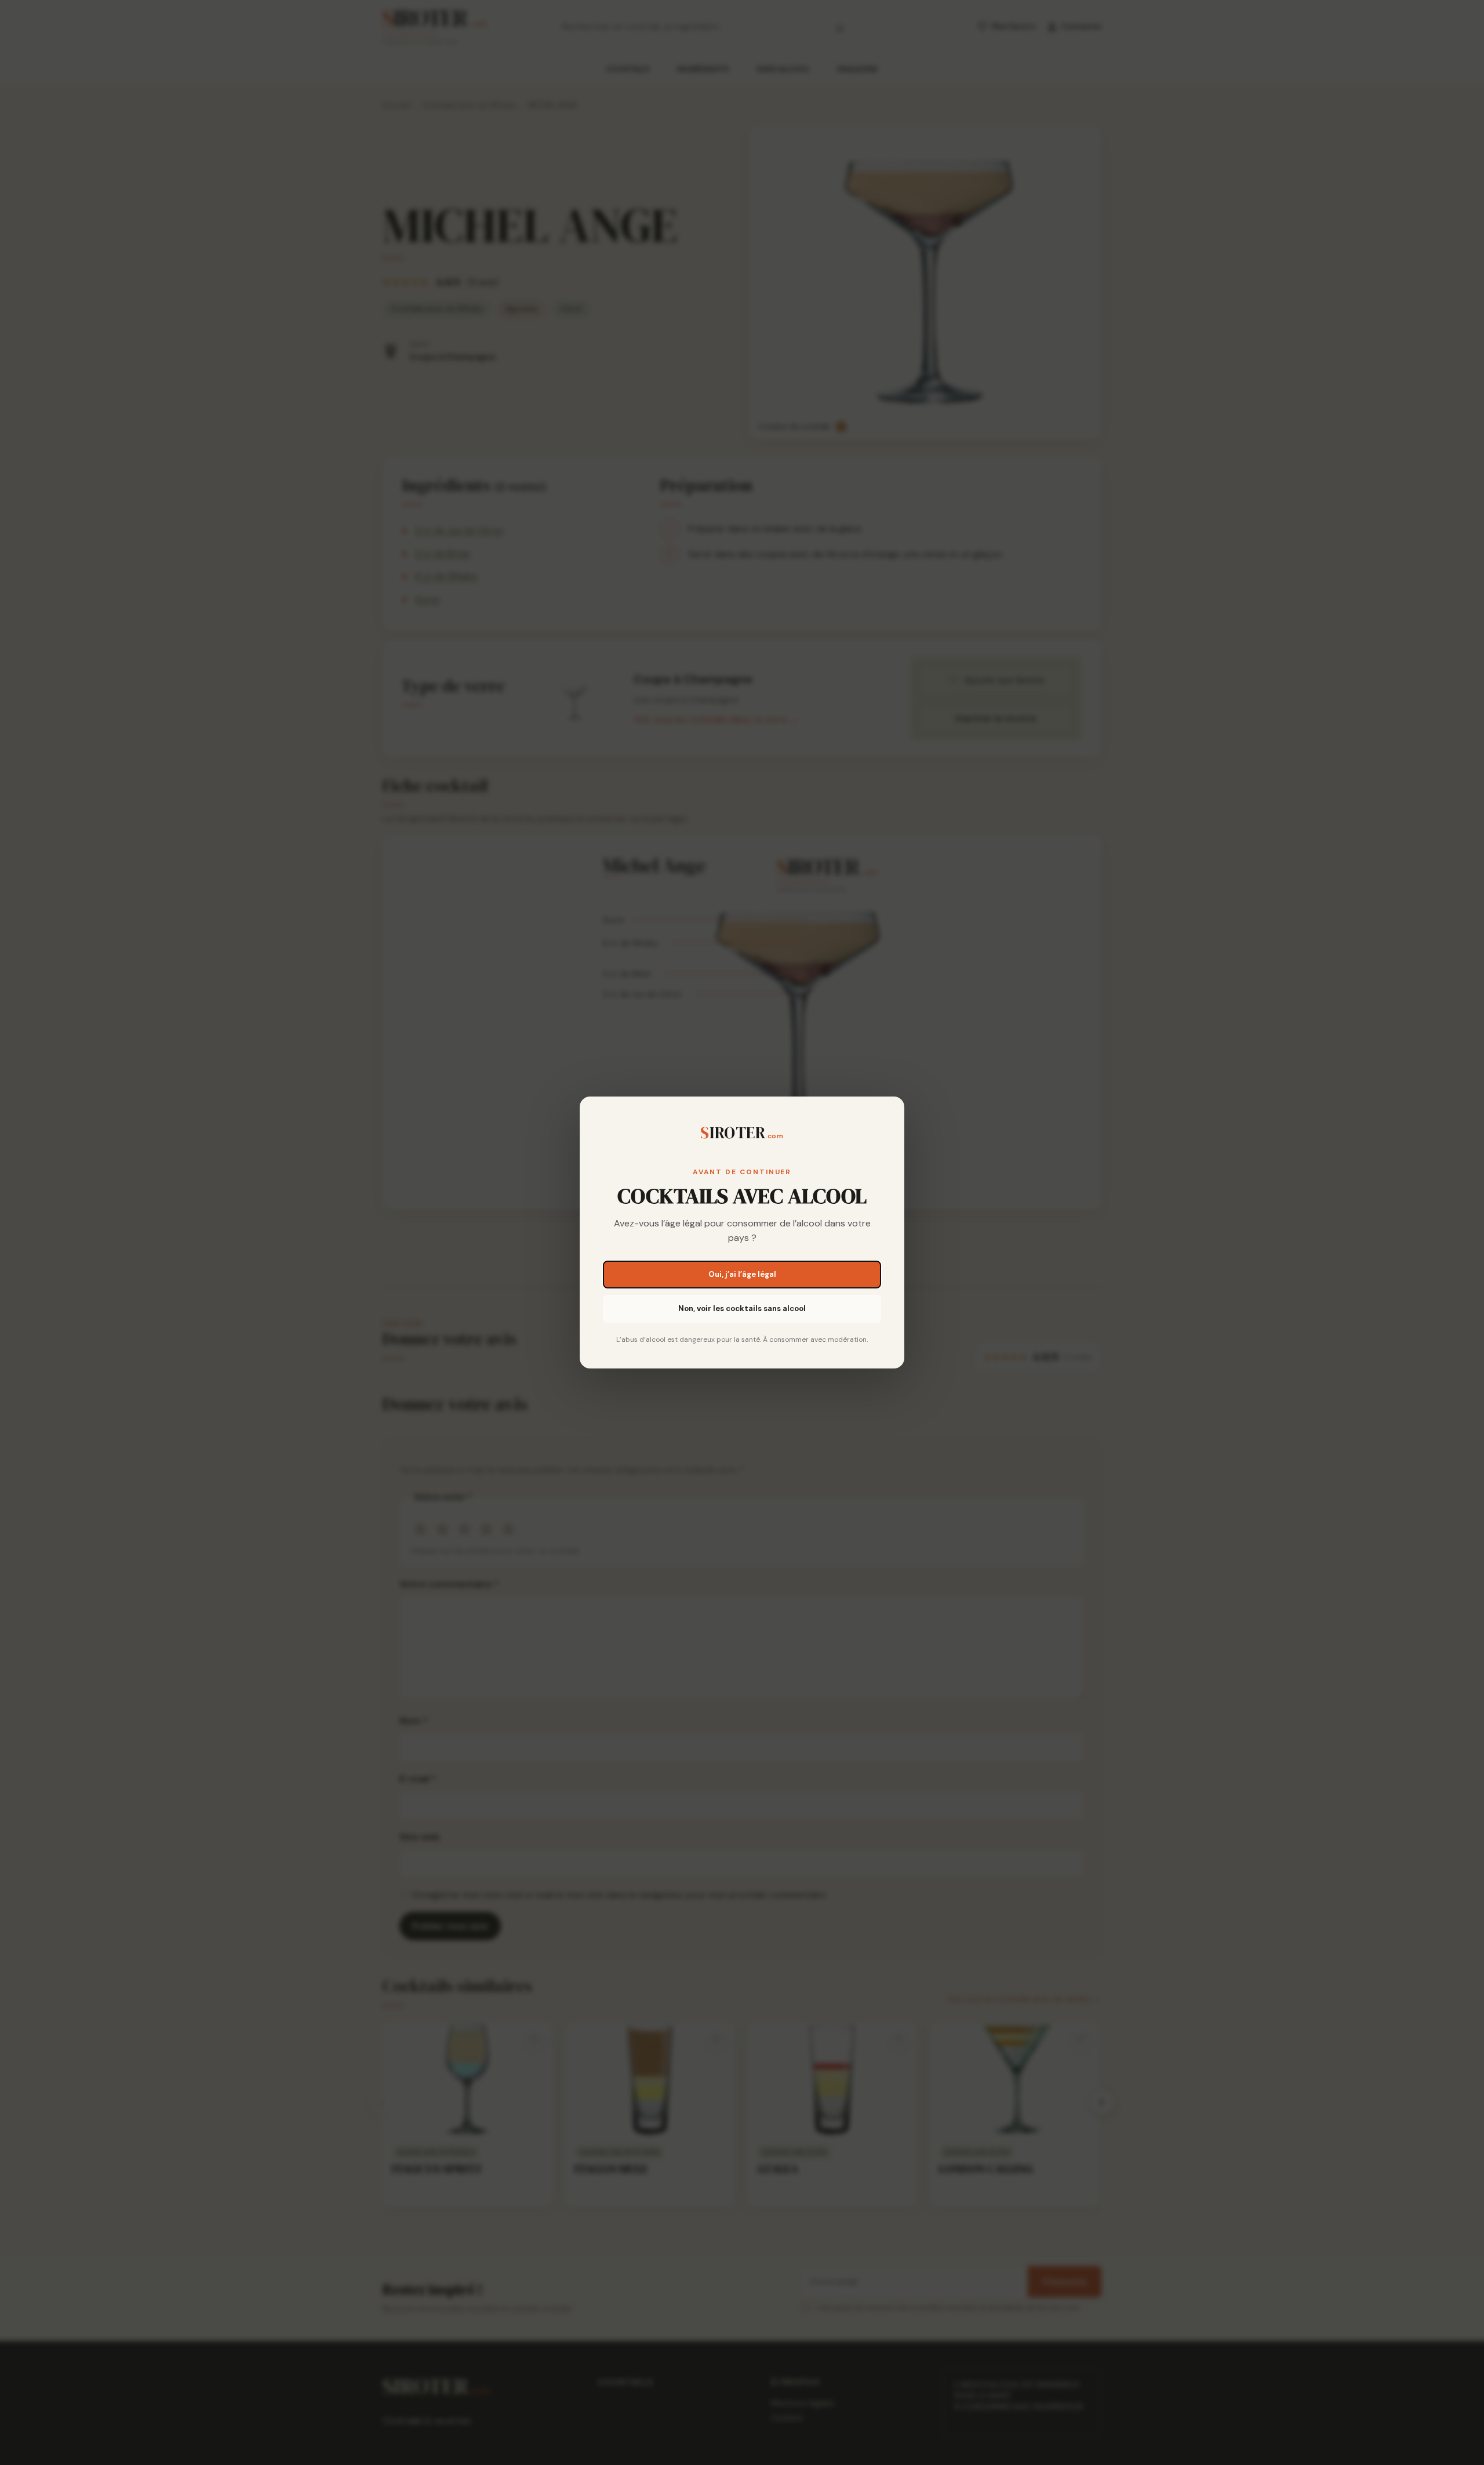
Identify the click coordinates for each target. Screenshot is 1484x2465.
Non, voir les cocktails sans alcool (742, 1308)
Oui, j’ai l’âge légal (742, 1274)
